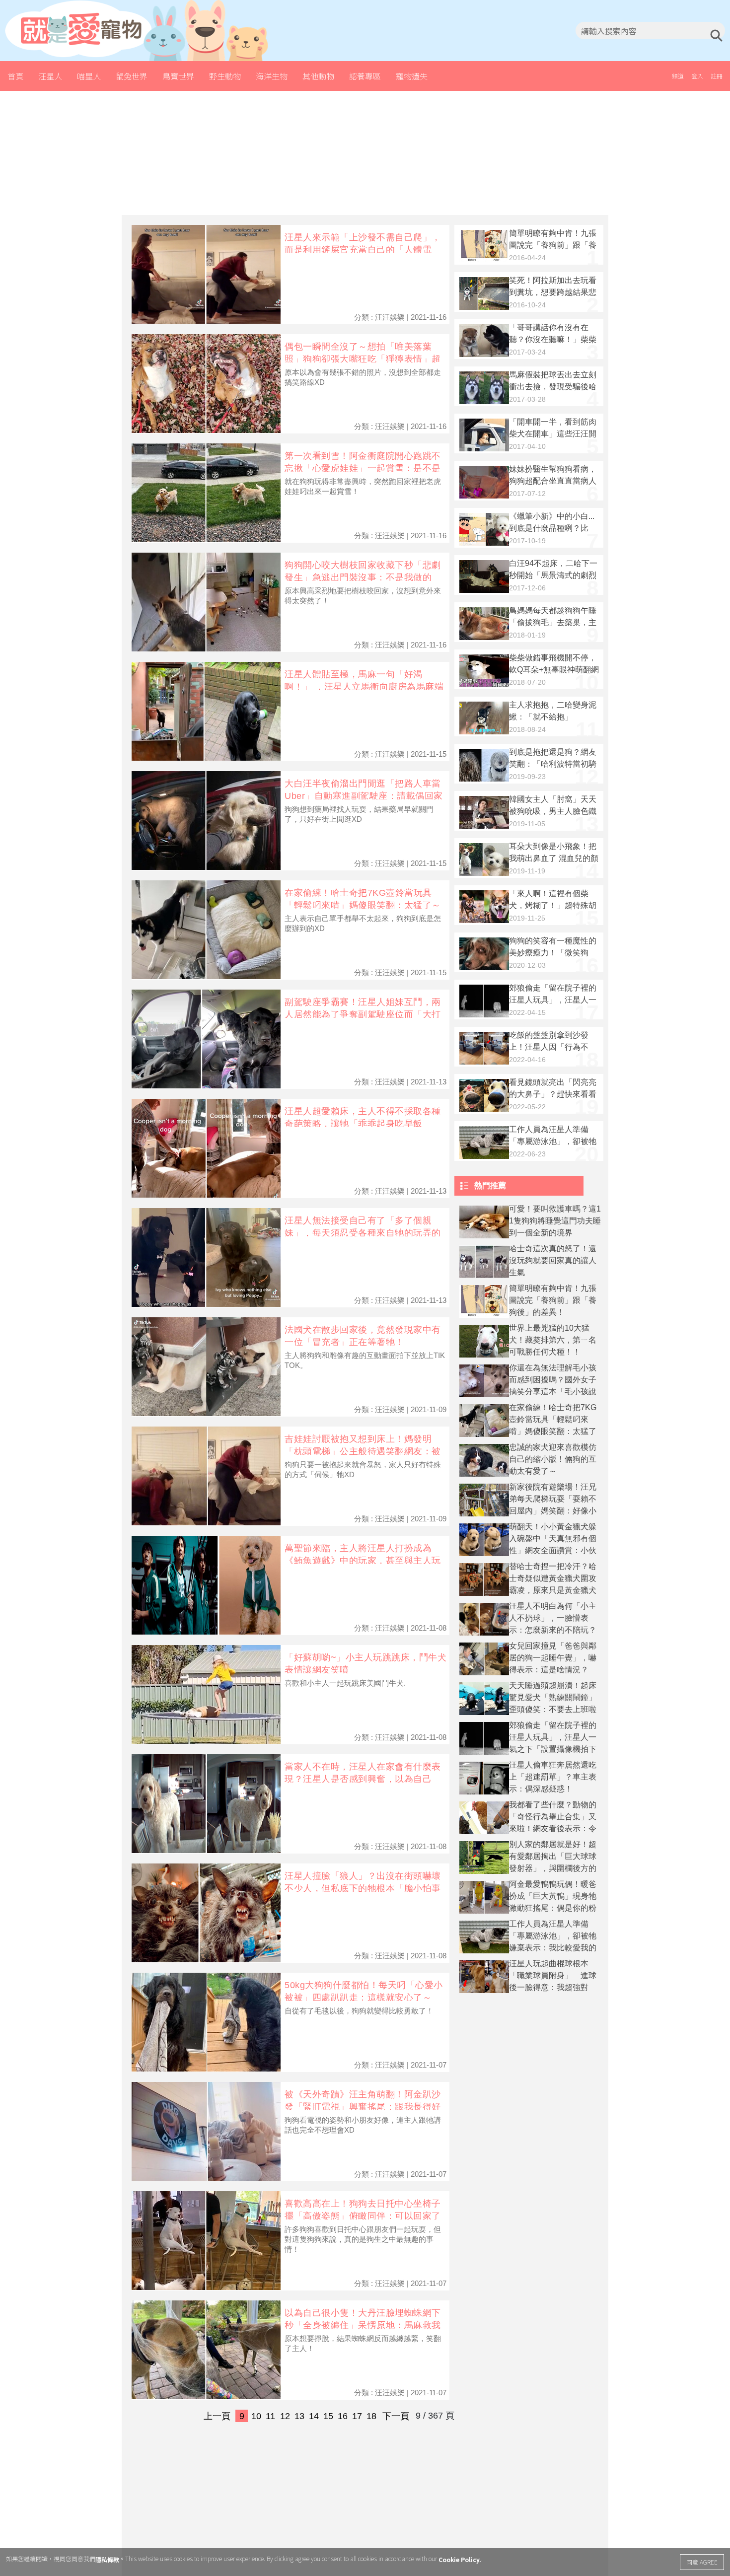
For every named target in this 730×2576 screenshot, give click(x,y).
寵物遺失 (412, 76)
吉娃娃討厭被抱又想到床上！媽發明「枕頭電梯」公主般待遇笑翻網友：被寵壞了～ (363, 1451)
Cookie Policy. (460, 2559)
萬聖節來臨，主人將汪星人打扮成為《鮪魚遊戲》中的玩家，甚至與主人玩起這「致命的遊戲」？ (363, 1560)
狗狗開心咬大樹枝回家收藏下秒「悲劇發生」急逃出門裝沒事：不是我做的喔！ (363, 577)
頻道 (678, 76)
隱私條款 (107, 2559)
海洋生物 (272, 76)
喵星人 (89, 76)
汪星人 (50, 76)
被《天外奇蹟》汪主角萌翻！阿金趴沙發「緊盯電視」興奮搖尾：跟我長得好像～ (363, 2107)
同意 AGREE (702, 2562)
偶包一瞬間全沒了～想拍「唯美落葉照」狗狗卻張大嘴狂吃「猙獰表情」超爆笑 (363, 359)
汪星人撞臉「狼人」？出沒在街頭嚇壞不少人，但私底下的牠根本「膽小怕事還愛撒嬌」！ (363, 1888)
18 (371, 2416)
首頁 (15, 76)
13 (299, 2416)
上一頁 (217, 2416)
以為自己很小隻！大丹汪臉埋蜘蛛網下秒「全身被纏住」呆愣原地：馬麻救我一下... (363, 2325)
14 (314, 2416)
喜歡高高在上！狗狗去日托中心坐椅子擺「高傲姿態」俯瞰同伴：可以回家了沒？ (363, 2216)
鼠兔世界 (132, 76)
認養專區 (365, 76)
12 (285, 2416)
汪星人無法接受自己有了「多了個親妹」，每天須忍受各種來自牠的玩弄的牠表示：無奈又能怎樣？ (363, 1233)
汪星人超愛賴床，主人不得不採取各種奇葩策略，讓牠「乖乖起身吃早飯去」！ (363, 1123)
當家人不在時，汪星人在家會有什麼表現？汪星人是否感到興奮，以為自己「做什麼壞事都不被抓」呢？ (363, 1779)
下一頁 (396, 2416)
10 (256, 2416)
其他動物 (318, 76)
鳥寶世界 (178, 76)
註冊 (717, 76)
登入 (697, 76)
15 (328, 2416)
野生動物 (225, 76)
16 (343, 2416)
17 (357, 2416)
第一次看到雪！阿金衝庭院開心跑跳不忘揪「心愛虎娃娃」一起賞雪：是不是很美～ (363, 468)
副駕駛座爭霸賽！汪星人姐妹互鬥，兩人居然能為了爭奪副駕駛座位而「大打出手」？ (363, 1014)
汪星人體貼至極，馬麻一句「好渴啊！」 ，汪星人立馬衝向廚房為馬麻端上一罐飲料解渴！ (364, 686)
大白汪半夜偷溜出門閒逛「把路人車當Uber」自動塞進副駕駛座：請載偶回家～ (364, 796)
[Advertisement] (365, 153)
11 (270, 2416)
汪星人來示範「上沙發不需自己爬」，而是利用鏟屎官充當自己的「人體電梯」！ (363, 250)
